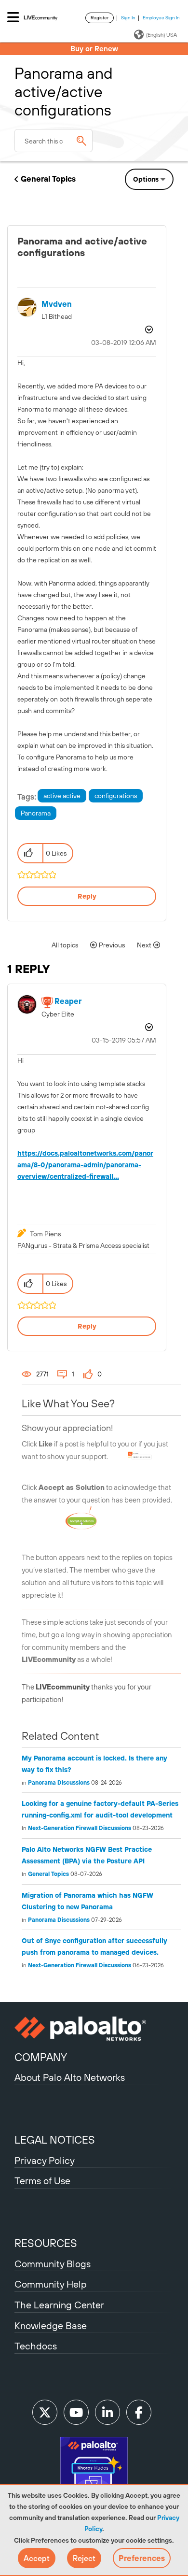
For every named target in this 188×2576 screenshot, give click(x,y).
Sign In (128, 18)
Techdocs (36, 2346)
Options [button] (146, 179)
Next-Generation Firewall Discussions (80, 1828)
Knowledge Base (51, 2326)
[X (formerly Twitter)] (45, 2412)
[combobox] (54, 141)
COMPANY (41, 2057)
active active (62, 796)
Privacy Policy (45, 2160)
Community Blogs (53, 2264)
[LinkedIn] (107, 2412)
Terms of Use (42, 2181)
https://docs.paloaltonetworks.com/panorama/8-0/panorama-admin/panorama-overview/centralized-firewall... (85, 1165)
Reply (87, 896)
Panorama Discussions (59, 1783)
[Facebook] (139, 2412)
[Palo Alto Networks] (94, 2029)
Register (100, 18)
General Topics (48, 179)
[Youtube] (76, 2412)
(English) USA (161, 35)
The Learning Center (59, 2305)
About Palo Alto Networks (70, 2077)
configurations (116, 796)
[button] (37, 2558)
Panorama (36, 813)
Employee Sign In (161, 18)
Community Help (51, 2284)
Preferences (142, 2558)
